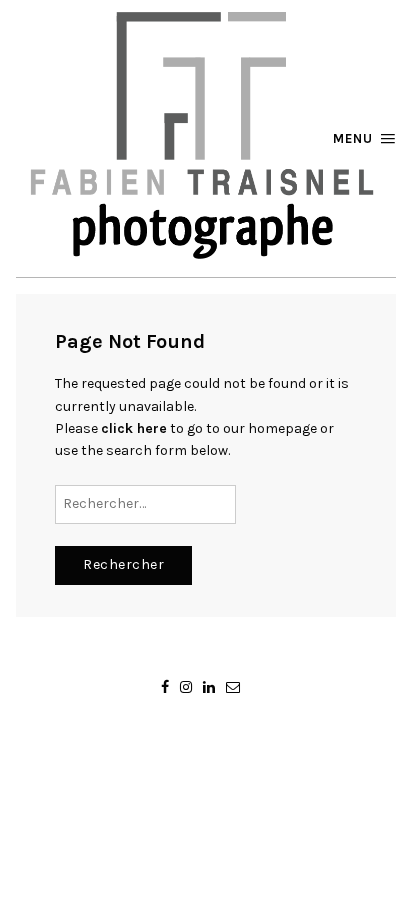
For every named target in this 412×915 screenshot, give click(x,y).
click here (134, 428)
